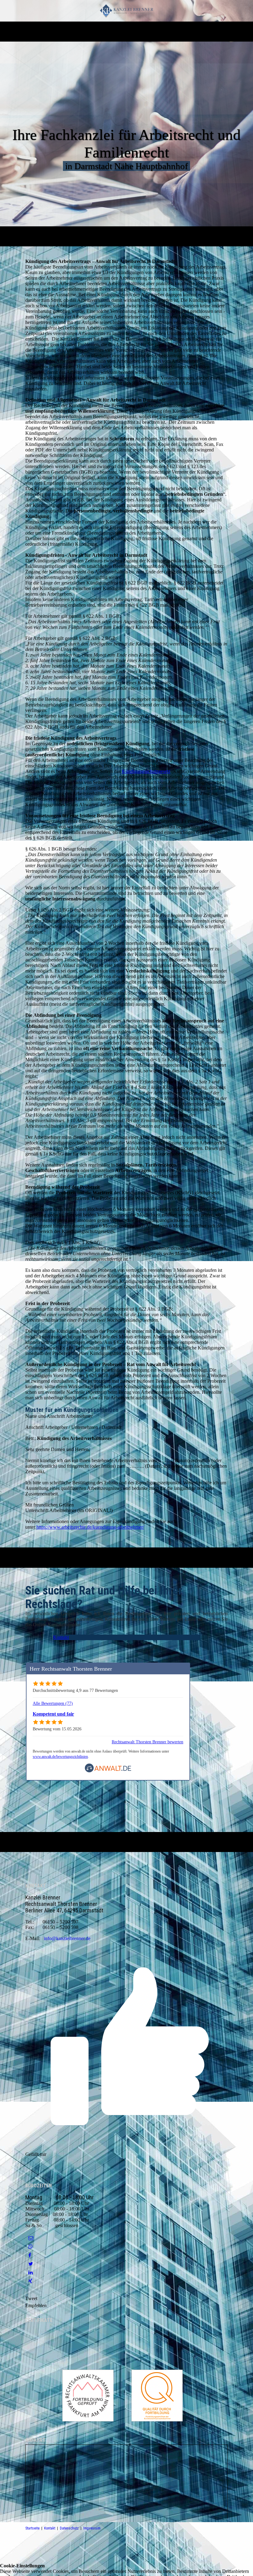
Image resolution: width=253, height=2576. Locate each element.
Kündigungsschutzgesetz (146, 771)
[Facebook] (30, 2255)
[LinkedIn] (31, 2273)
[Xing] (30, 2281)
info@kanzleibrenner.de (67, 1938)
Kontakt (50, 2528)
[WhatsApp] (31, 2247)
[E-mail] (31, 2238)
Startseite (32, 2528)
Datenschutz (69, 2528)
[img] (127, 11)
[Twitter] (31, 2264)
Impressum (92, 2528)
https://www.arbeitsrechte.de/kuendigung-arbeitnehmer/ (90, 1527)
